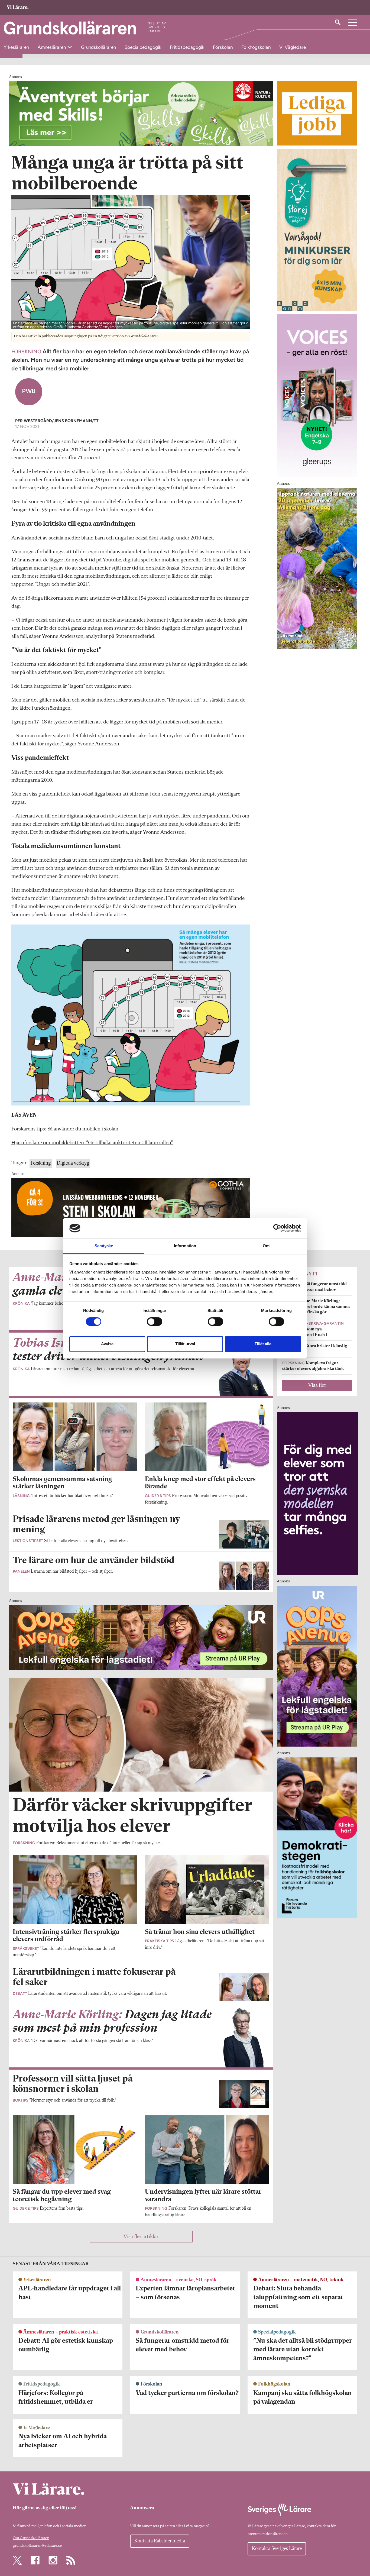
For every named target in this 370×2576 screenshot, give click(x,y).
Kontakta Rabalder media (160, 2541)
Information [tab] (185, 1246)
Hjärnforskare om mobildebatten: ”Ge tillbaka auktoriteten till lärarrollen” (92, 1143)
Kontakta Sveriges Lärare (277, 2549)
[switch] (155, 1321)
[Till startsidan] (18, 8)
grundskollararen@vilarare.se (37, 2546)
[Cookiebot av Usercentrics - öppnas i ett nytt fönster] (277, 1228)
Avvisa (107, 1344)
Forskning (41, 1163)
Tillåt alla (263, 1344)
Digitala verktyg (73, 1163)
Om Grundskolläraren (31, 2538)
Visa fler (317, 1385)
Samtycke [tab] (104, 1246)
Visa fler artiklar (141, 2237)
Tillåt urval (185, 1344)
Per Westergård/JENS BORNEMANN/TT (57, 421)
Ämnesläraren (52, 47)
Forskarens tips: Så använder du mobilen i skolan (65, 1129)
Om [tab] (266, 1246)
